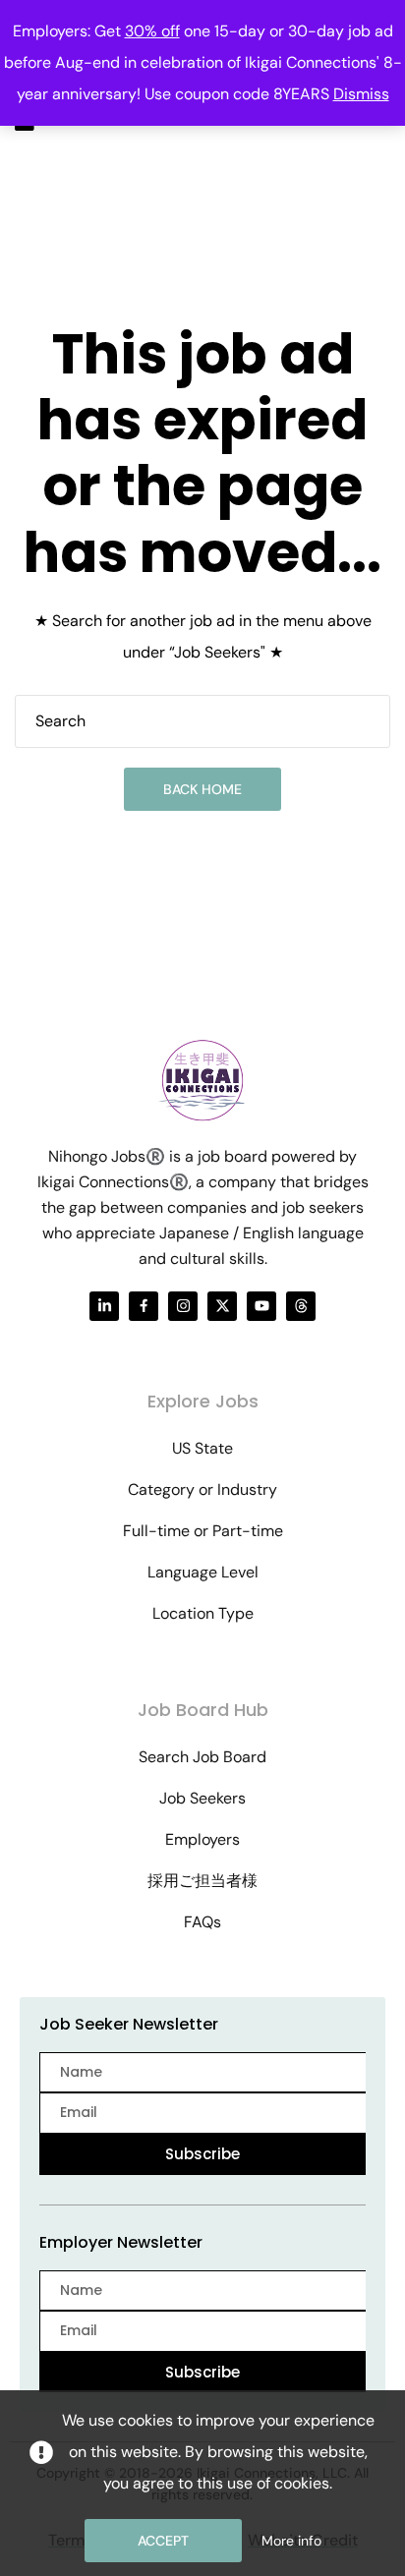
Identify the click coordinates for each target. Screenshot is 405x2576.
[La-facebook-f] (144, 1306)
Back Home (202, 789)
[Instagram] (183, 1306)
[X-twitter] (222, 1306)
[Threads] (301, 1306)
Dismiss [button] (361, 94)
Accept (163, 2541)
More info (291, 2541)
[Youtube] (261, 1306)
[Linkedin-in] (104, 1306)
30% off (152, 31)
